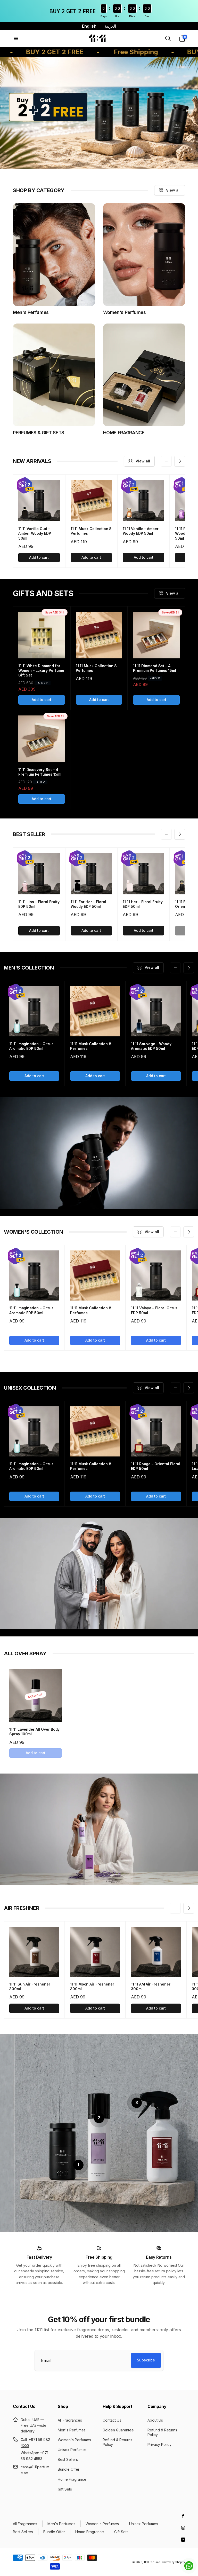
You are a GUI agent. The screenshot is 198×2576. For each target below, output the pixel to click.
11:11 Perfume (152, 2562)
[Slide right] (180, 461)
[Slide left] (166, 461)
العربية (110, 26)
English (89, 26)
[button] (16, 38)
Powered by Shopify (173, 2562)
